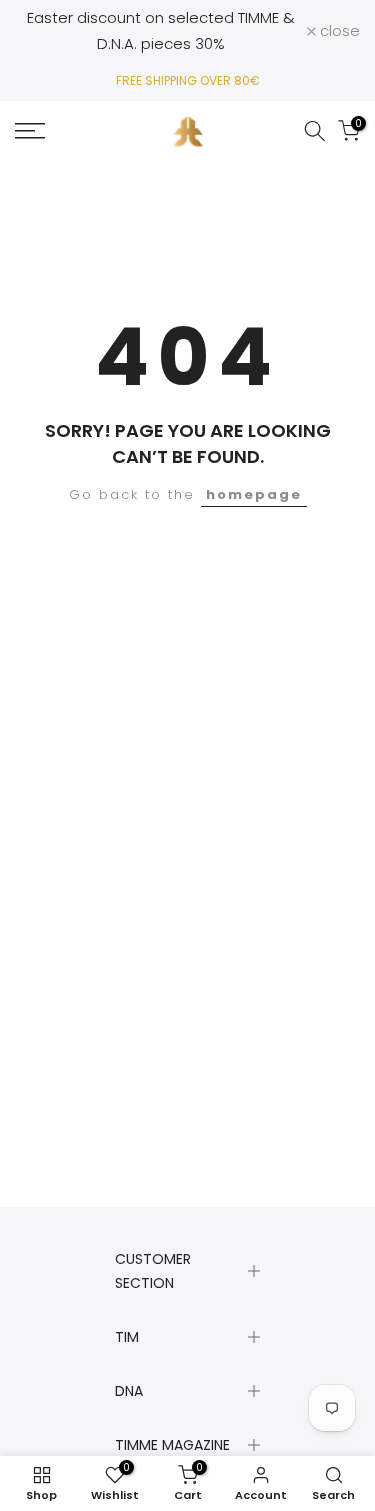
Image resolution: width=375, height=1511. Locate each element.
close (338, 30)
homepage (254, 494)
